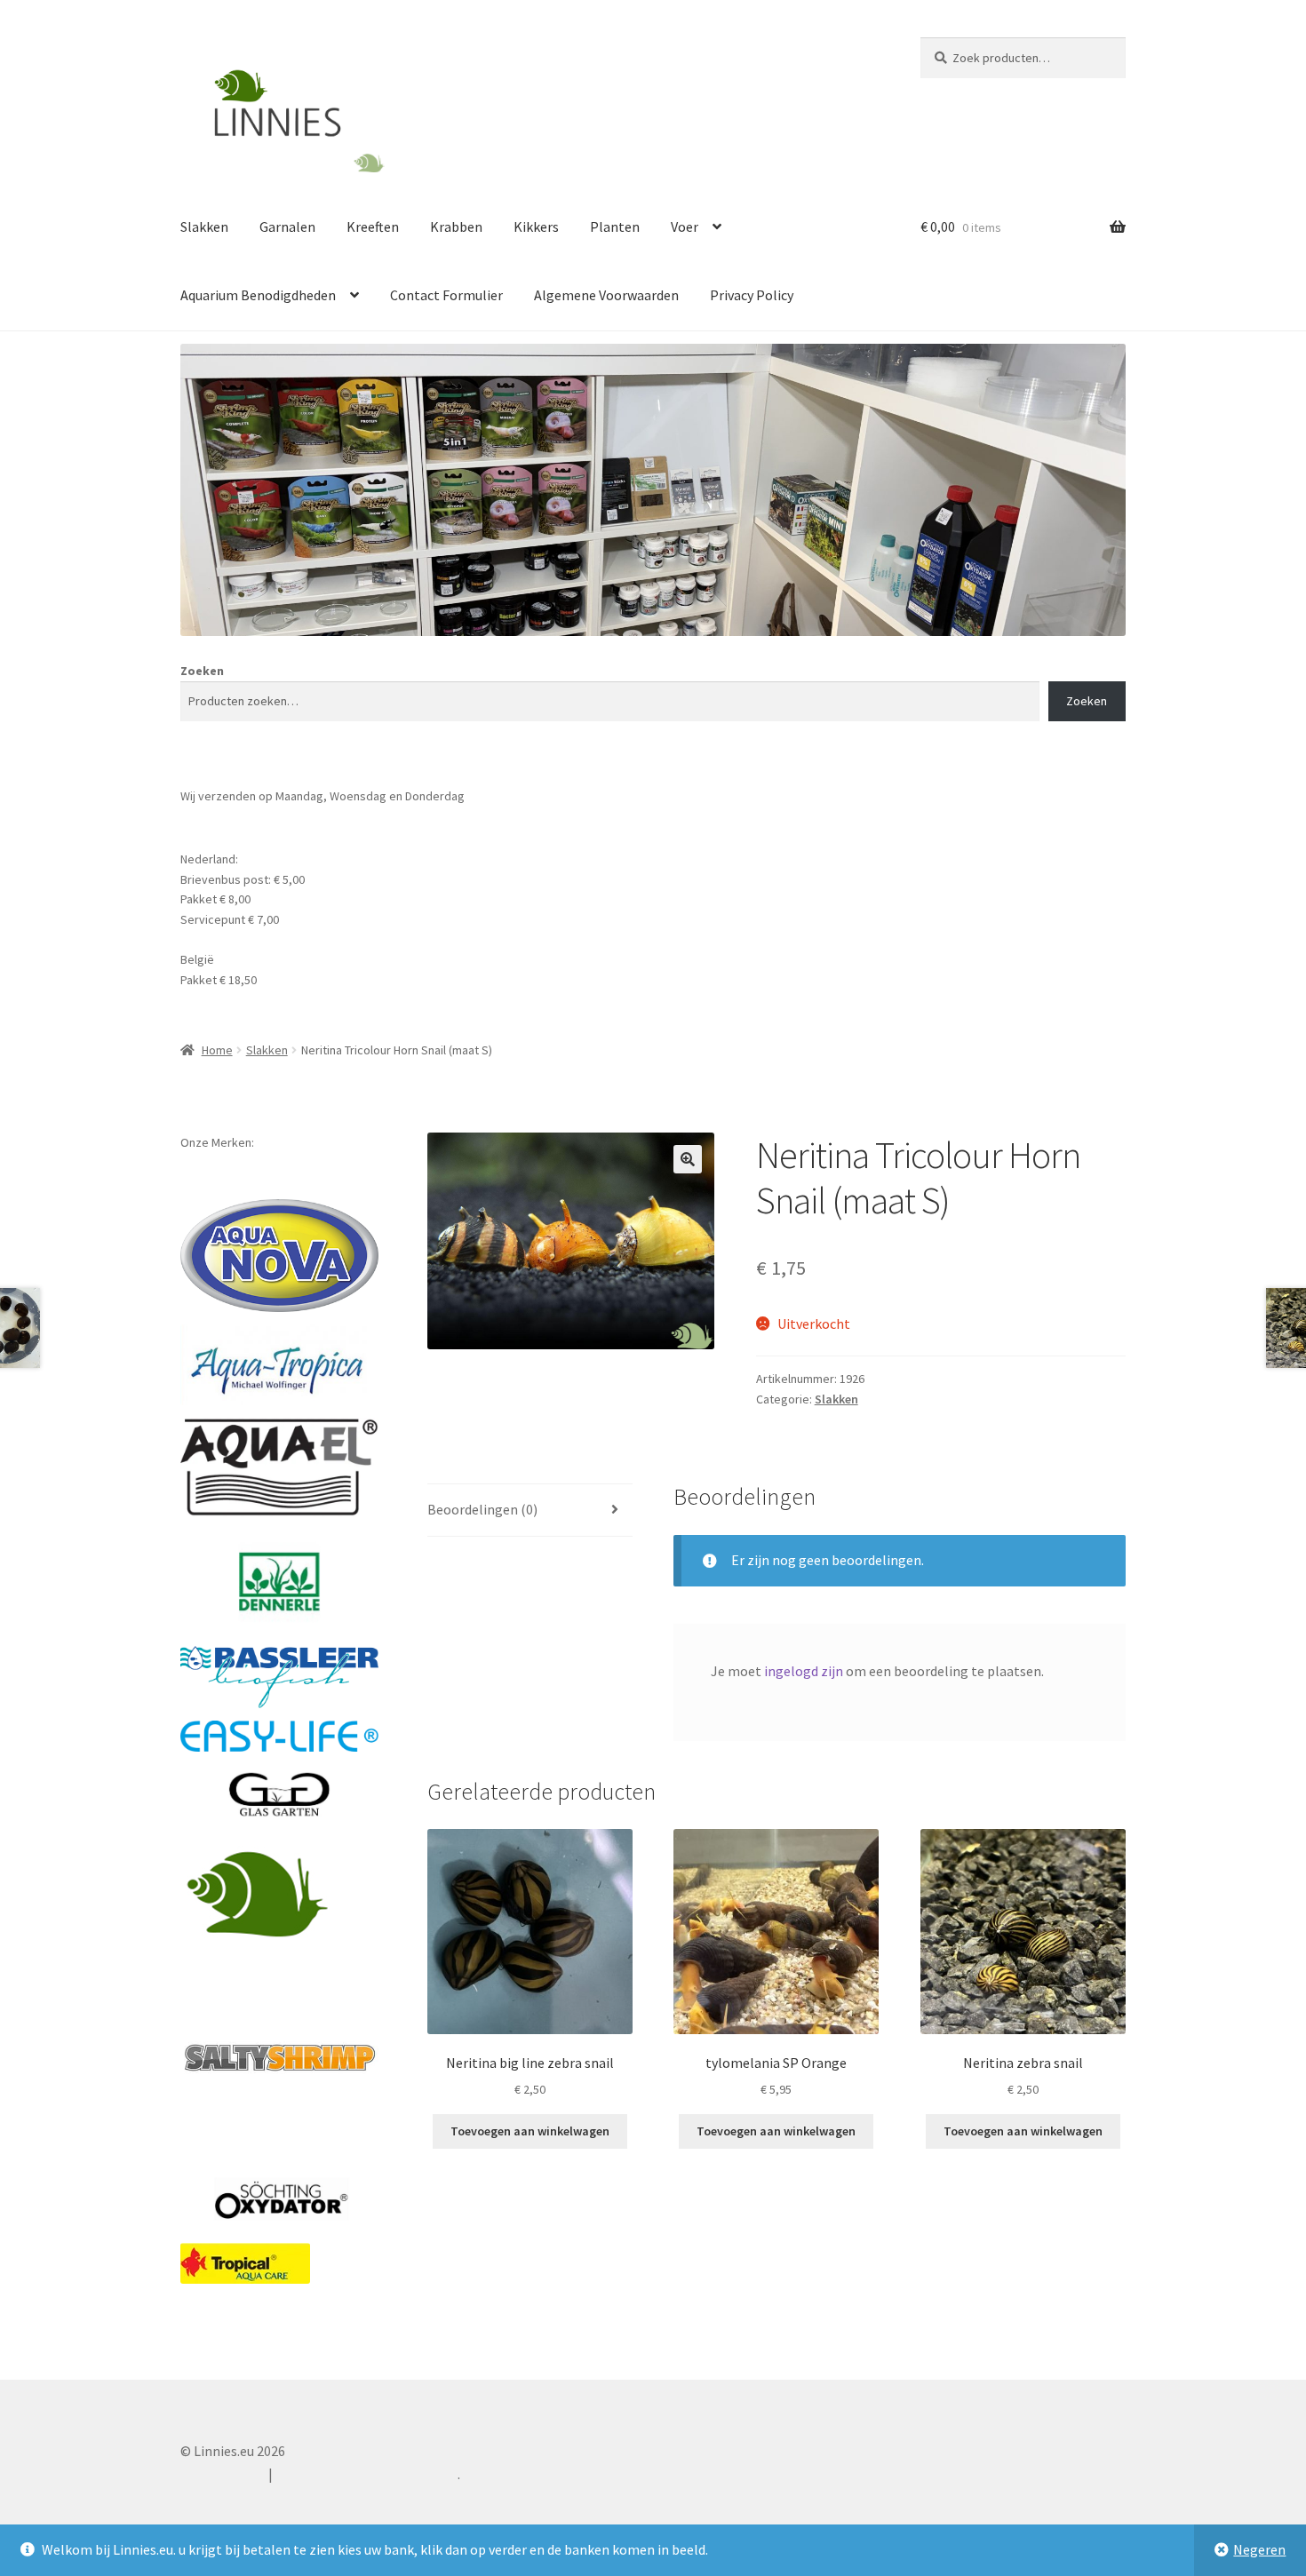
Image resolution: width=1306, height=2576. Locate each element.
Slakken (204, 227)
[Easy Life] (279, 1737)
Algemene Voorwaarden (606, 295)
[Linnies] (260, 1892)
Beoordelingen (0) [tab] (482, 1509)
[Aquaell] (279, 1467)
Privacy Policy (752, 295)
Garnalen (287, 227)
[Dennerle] (279, 1582)
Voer (685, 227)
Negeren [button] (1259, 2549)
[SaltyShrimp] (279, 2058)
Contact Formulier (446, 295)
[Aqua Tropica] (279, 1365)
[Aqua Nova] (279, 1256)
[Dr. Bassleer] (279, 1677)
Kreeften (373, 227)
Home (217, 1050)
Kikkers (536, 227)
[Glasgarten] (279, 1795)
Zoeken (202, 671)
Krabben (456, 227)
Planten (615, 227)
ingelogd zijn (804, 1671)
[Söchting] (279, 2200)
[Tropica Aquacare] (245, 2263)
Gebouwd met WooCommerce (367, 2474)
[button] (688, 1159)
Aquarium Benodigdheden (258, 295)
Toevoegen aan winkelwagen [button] (530, 2131)
